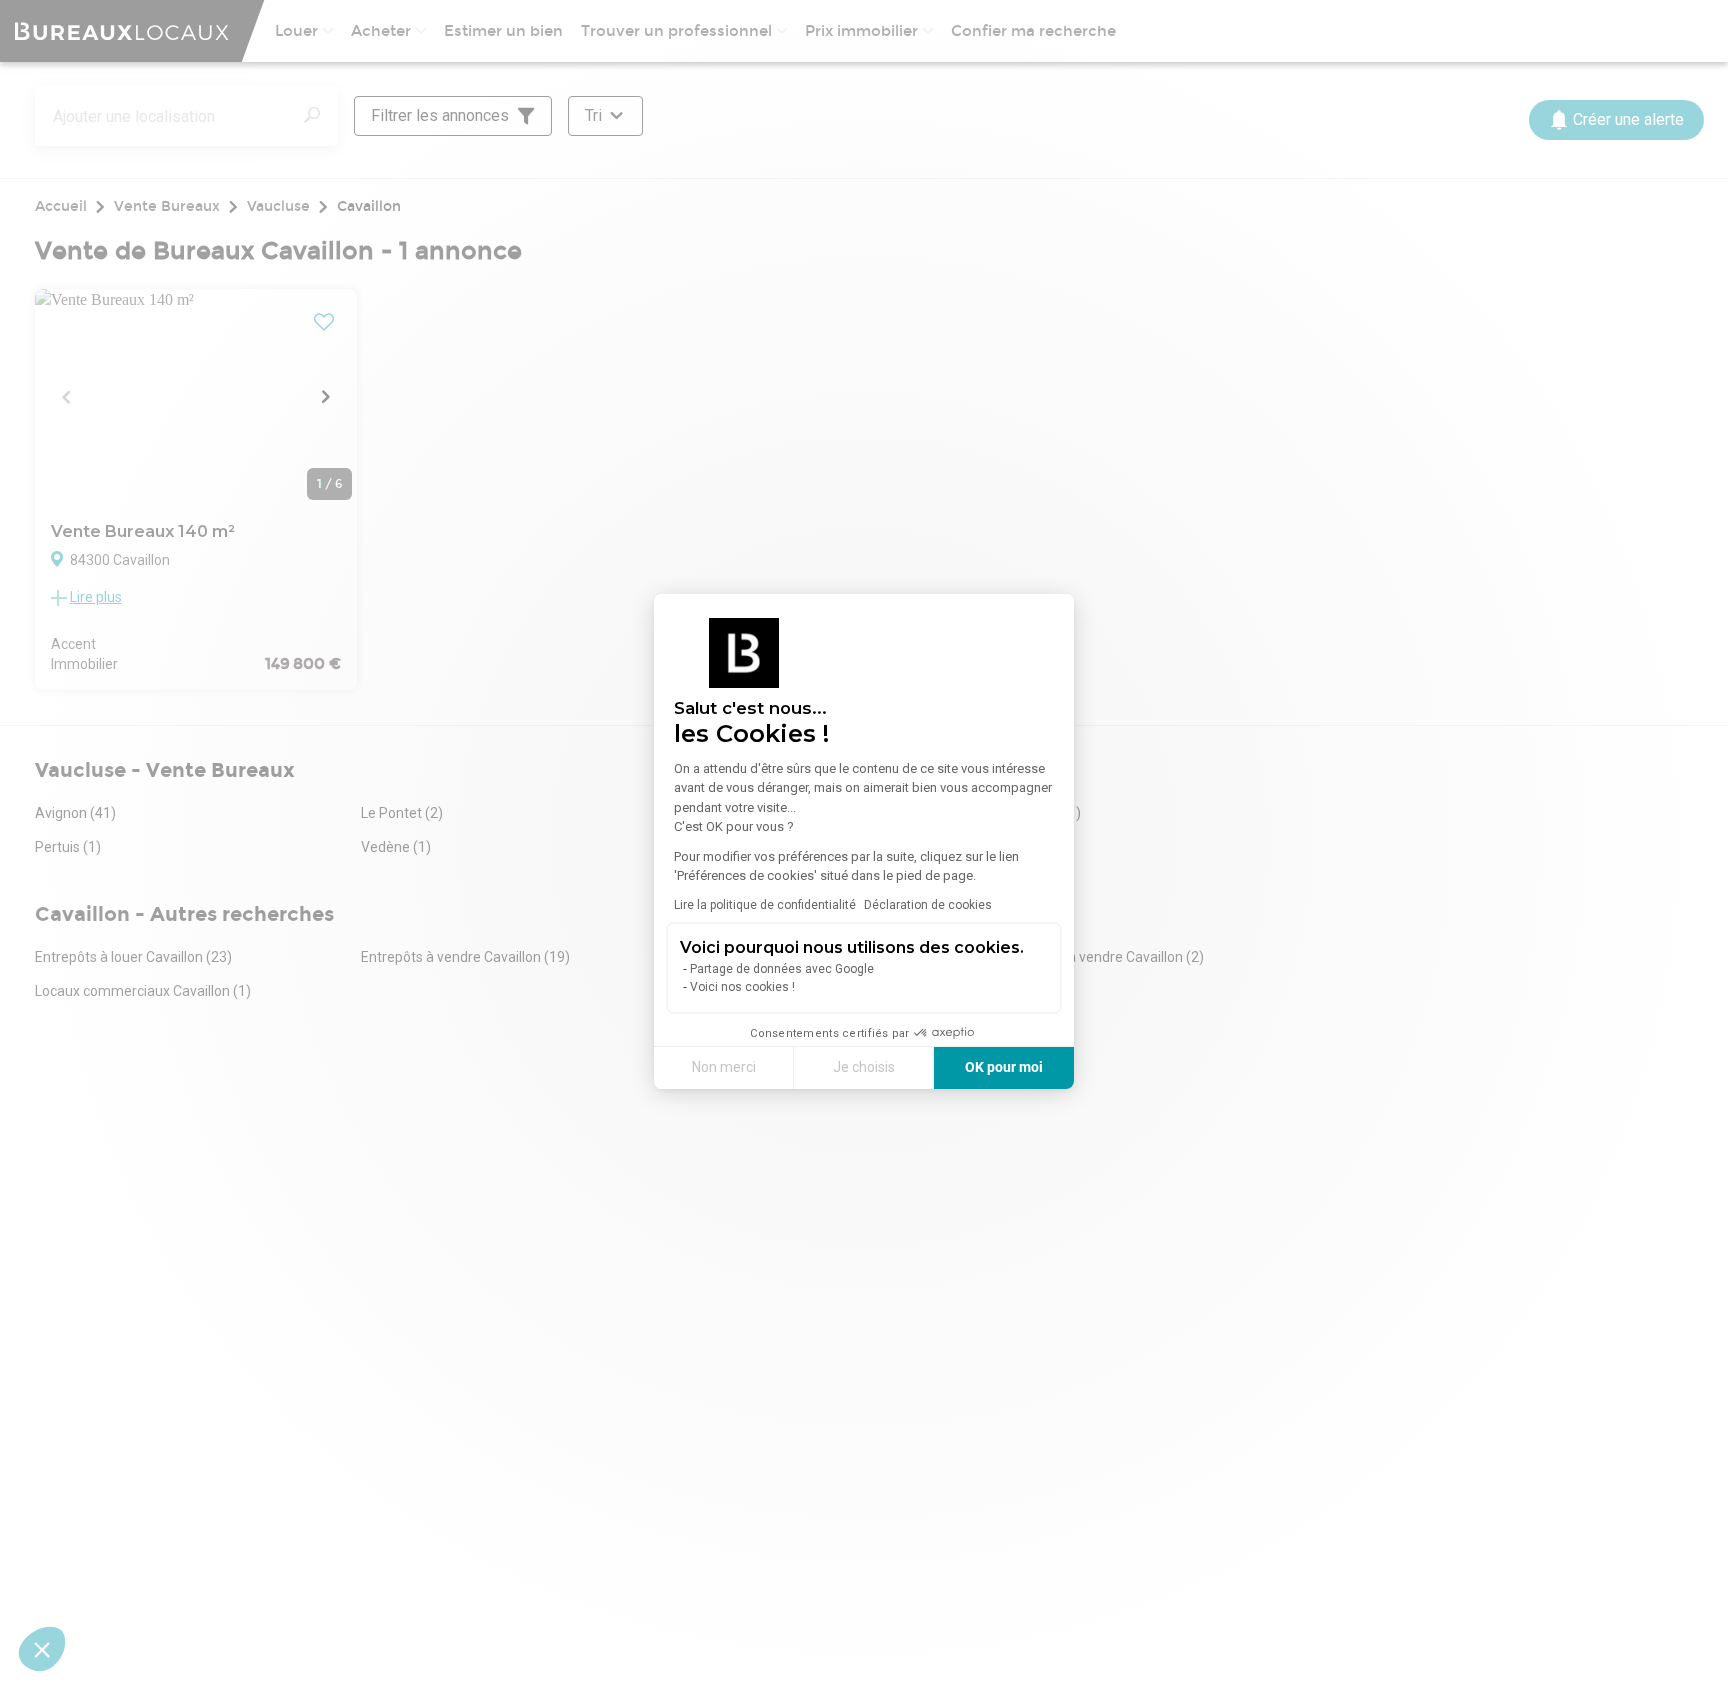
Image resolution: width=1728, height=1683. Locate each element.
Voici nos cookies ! (742, 987)
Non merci (724, 1067)
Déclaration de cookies (928, 905)
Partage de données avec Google (782, 969)
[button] (42, 1649)
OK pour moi (1004, 1067)
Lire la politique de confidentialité (765, 905)
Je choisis (864, 1067)
